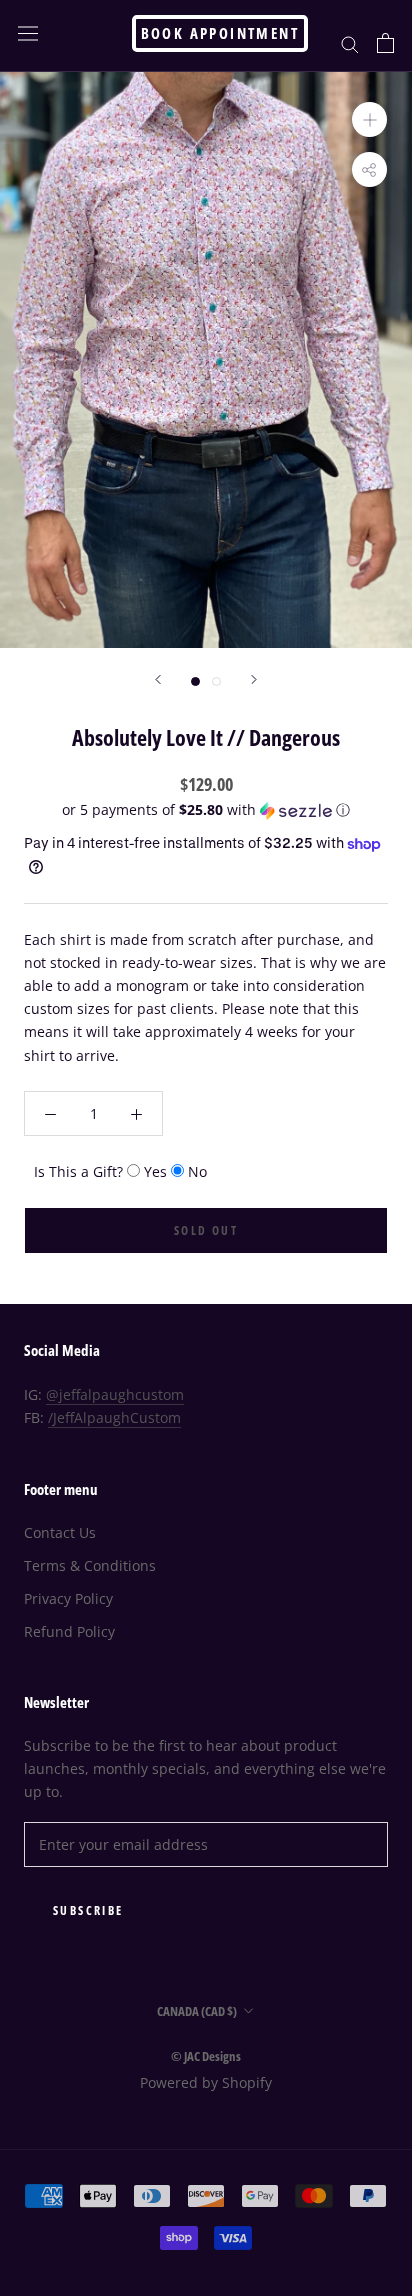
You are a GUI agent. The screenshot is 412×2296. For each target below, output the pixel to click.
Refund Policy (69, 1631)
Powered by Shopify (206, 2082)
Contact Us (60, 1532)
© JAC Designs (206, 2056)
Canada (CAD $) (197, 2011)
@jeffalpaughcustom (115, 1394)
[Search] (350, 43)
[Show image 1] (195, 681)
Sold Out (206, 1230)
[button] (206, 810)
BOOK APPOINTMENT (220, 33)
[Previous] (158, 679)
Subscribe (88, 1910)
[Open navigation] (28, 34)
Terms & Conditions (90, 1565)
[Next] (254, 679)
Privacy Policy (68, 1598)
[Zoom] (369, 119)
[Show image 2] (216, 681)
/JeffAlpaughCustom (114, 1417)
